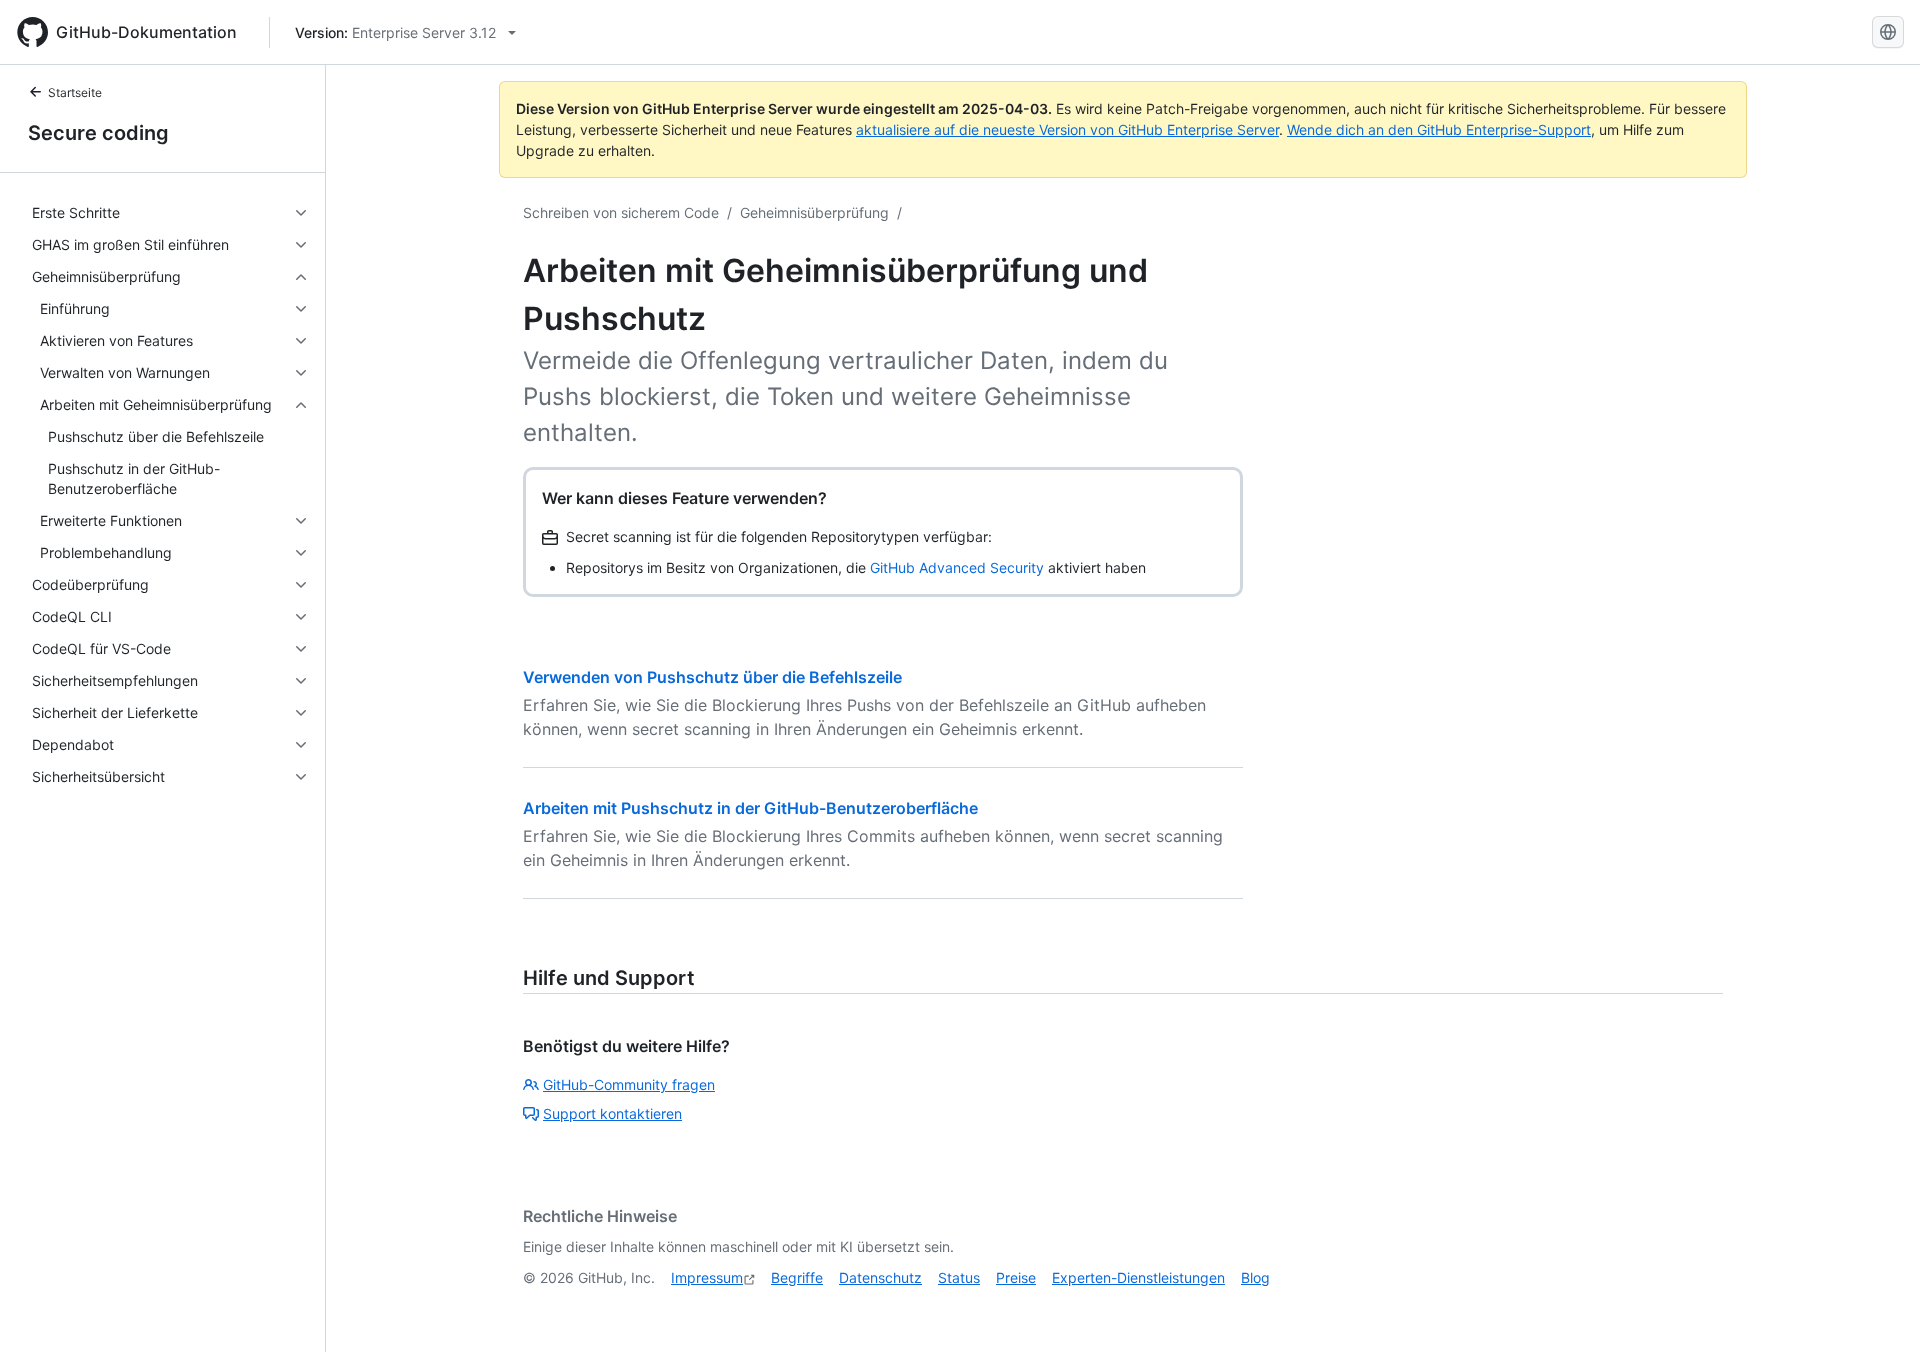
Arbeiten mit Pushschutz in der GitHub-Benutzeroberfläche (750, 808)
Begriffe (797, 1277)
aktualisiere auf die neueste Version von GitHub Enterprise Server (1067, 129)
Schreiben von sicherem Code (621, 212)
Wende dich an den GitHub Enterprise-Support (1439, 129)
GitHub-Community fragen (629, 1084)
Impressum (707, 1277)
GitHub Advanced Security (957, 567)
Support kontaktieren (612, 1113)
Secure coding (98, 133)
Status (959, 1277)
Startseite (75, 92)
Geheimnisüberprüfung (814, 212)
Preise (1016, 1277)
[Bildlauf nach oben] (1876, 1308)
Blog (1255, 1277)
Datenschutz (880, 1277)
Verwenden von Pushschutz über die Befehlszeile (712, 677)
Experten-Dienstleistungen (1138, 1277)
